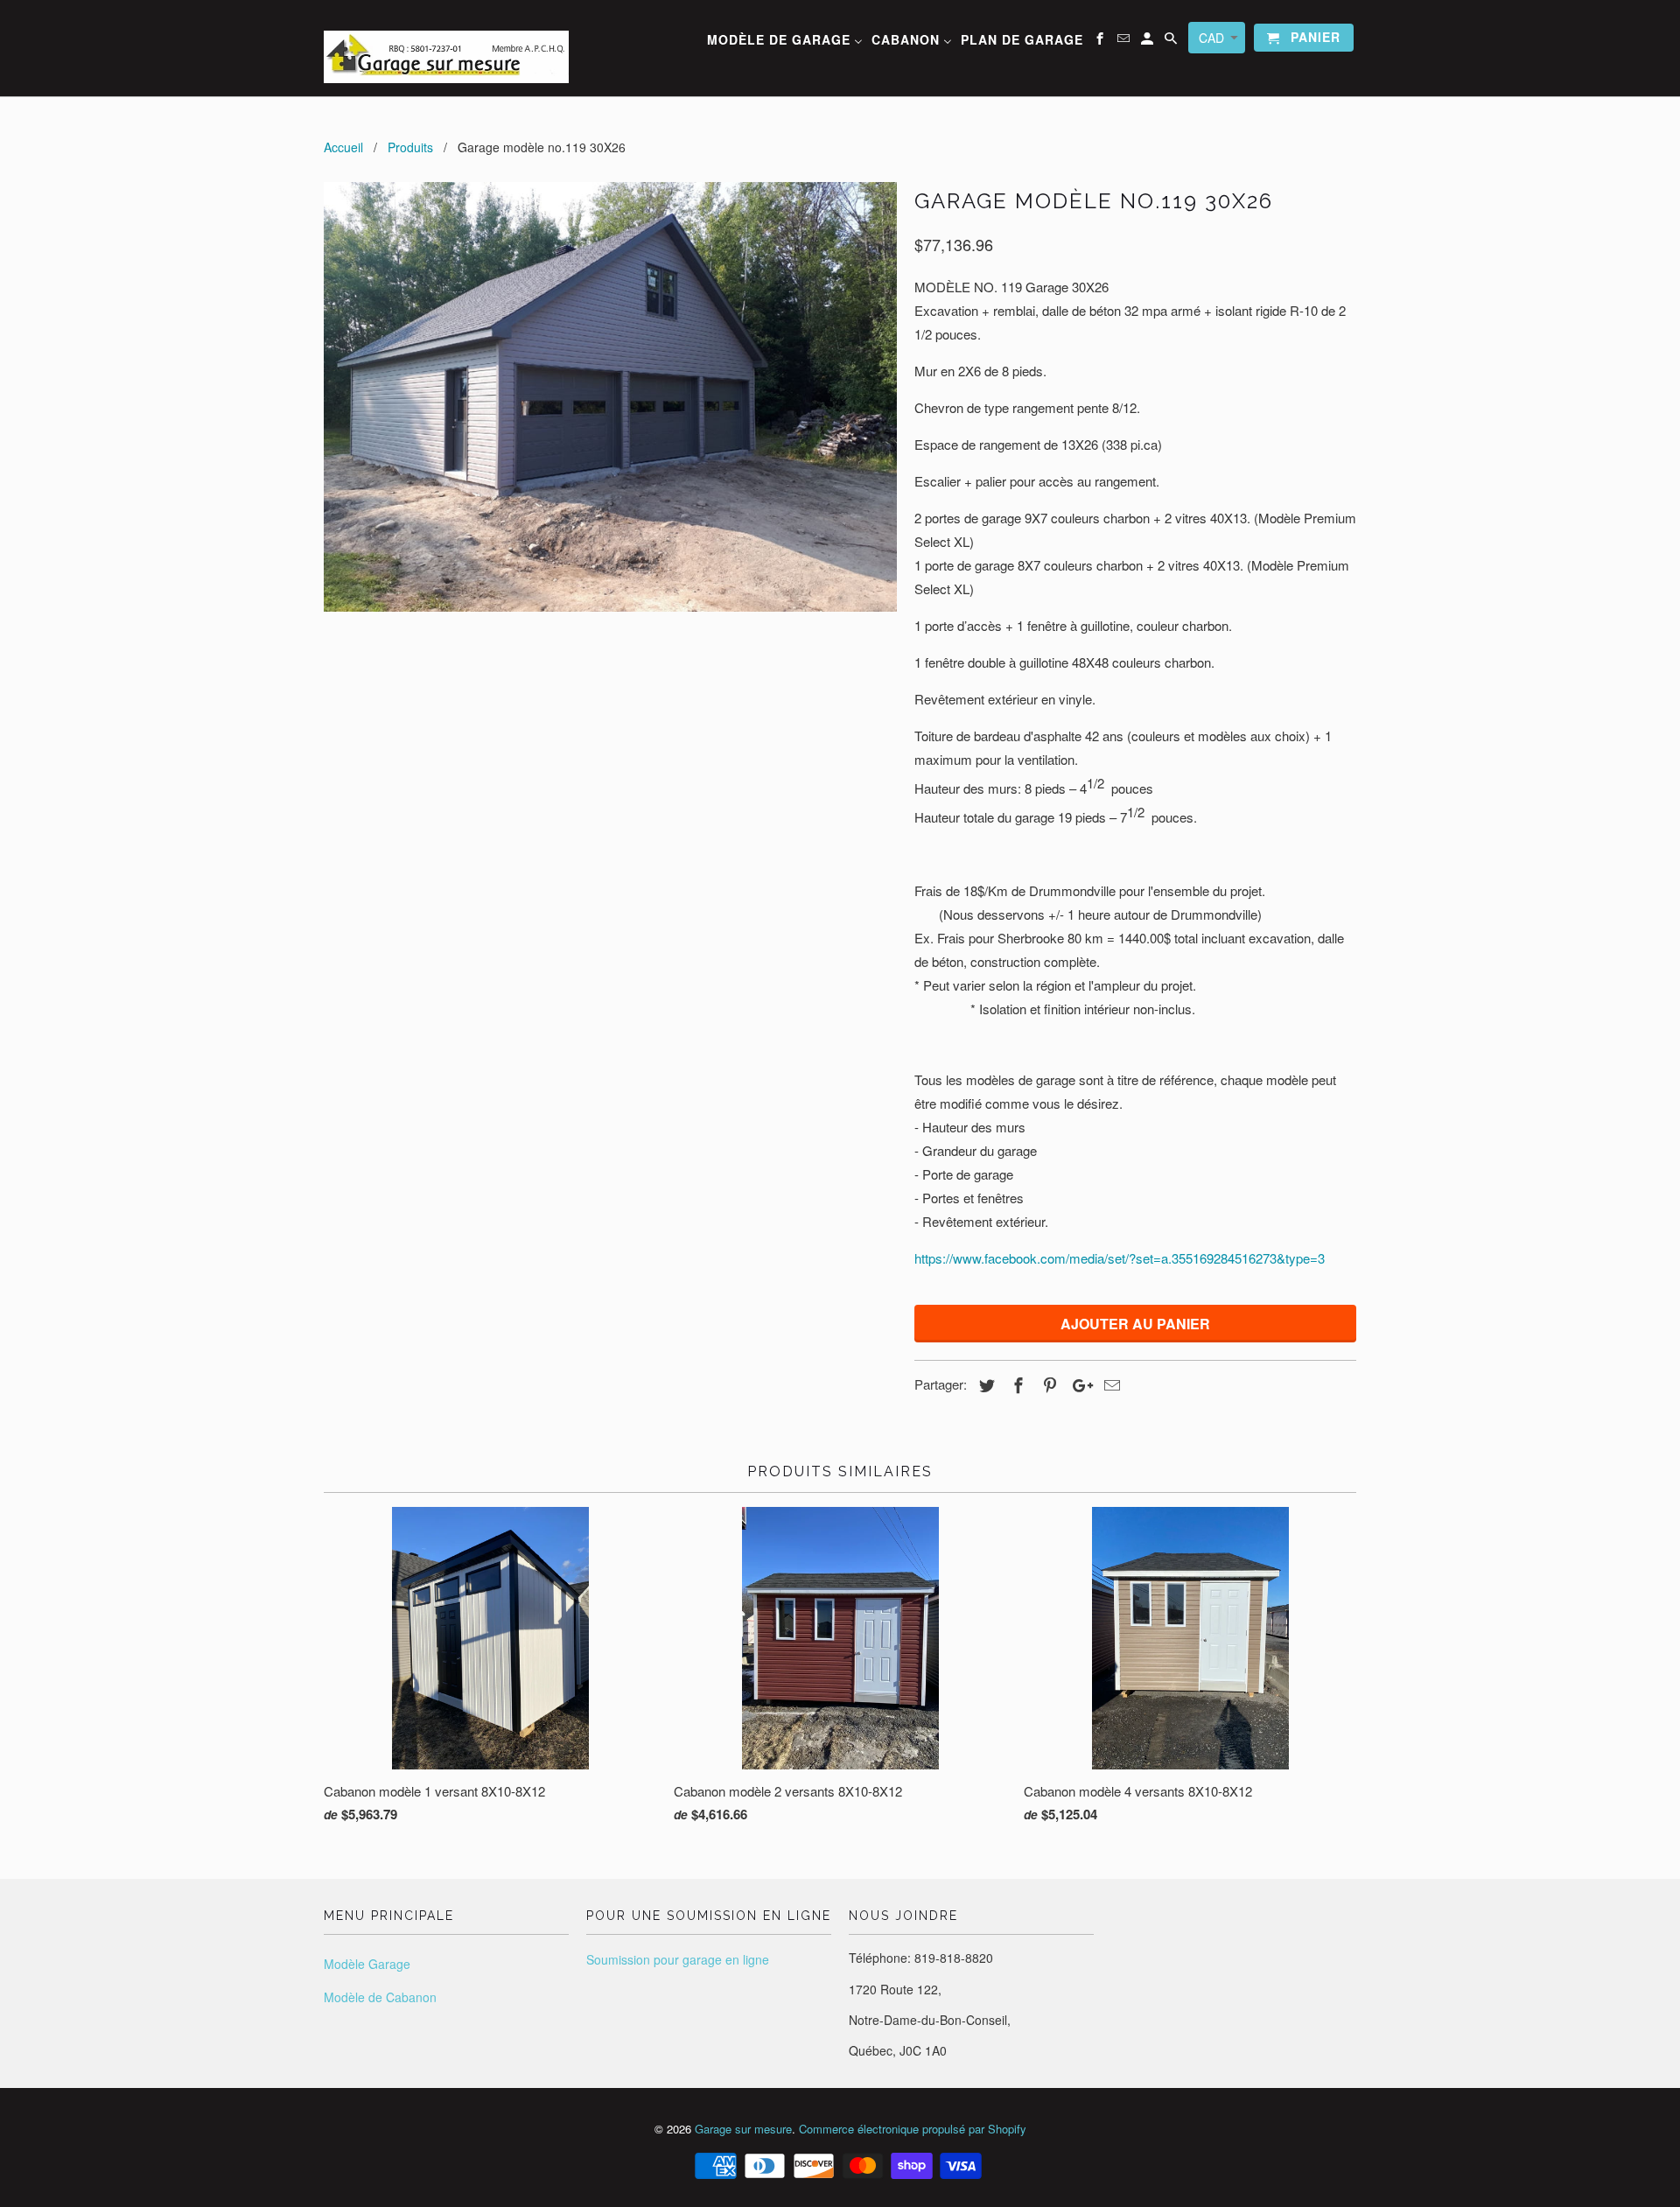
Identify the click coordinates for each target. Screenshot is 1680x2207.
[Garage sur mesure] (446, 48)
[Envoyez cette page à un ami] (1109, 1384)
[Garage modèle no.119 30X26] (610, 397)
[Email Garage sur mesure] (1125, 41)
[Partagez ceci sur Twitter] (984, 1384)
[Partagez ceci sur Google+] (1078, 1384)
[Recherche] (1172, 41)
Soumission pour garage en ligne (678, 1959)
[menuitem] (785, 42)
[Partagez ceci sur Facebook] (1016, 1384)
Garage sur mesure (743, 2129)
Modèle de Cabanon (380, 1997)
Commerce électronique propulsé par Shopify (913, 2129)
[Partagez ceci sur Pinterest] (1047, 1384)
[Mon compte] (1148, 41)
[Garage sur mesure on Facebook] (1101, 41)
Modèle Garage (367, 1964)
